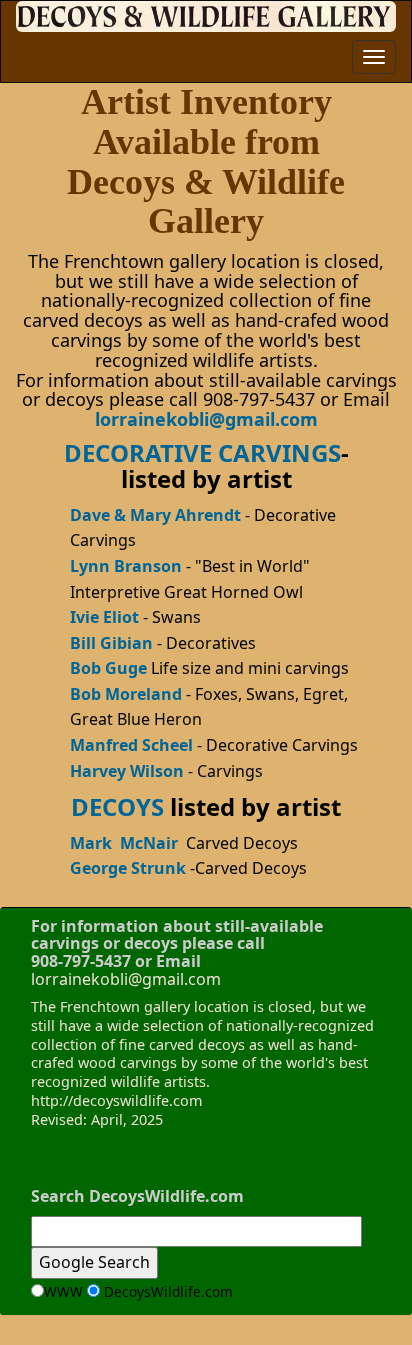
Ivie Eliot (104, 617)
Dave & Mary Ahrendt (155, 515)
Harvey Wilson (127, 771)
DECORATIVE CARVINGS (202, 452)
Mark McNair (124, 843)
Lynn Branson (126, 566)
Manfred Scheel (133, 745)
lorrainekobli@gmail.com (206, 419)
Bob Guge (108, 668)
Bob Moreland (126, 694)
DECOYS (117, 806)
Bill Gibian (113, 643)
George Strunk (128, 868)
